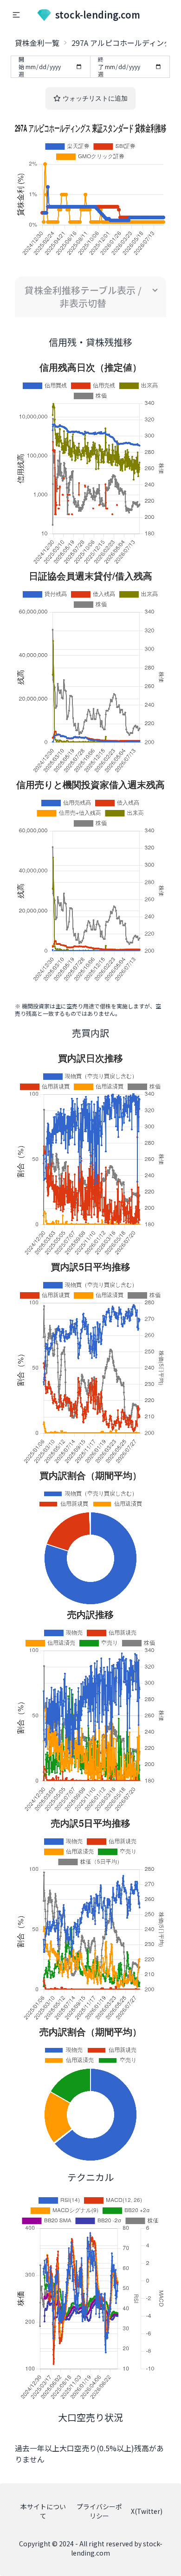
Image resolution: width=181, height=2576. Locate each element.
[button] (16, 15)
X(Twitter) (147, 2511)
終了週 (101, 67)
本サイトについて (43, 2511)
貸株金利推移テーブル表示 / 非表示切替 (83, 296)
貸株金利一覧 (37, 43)
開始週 (21, 67)
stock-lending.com (98, 15)
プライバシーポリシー (99, 2511)
